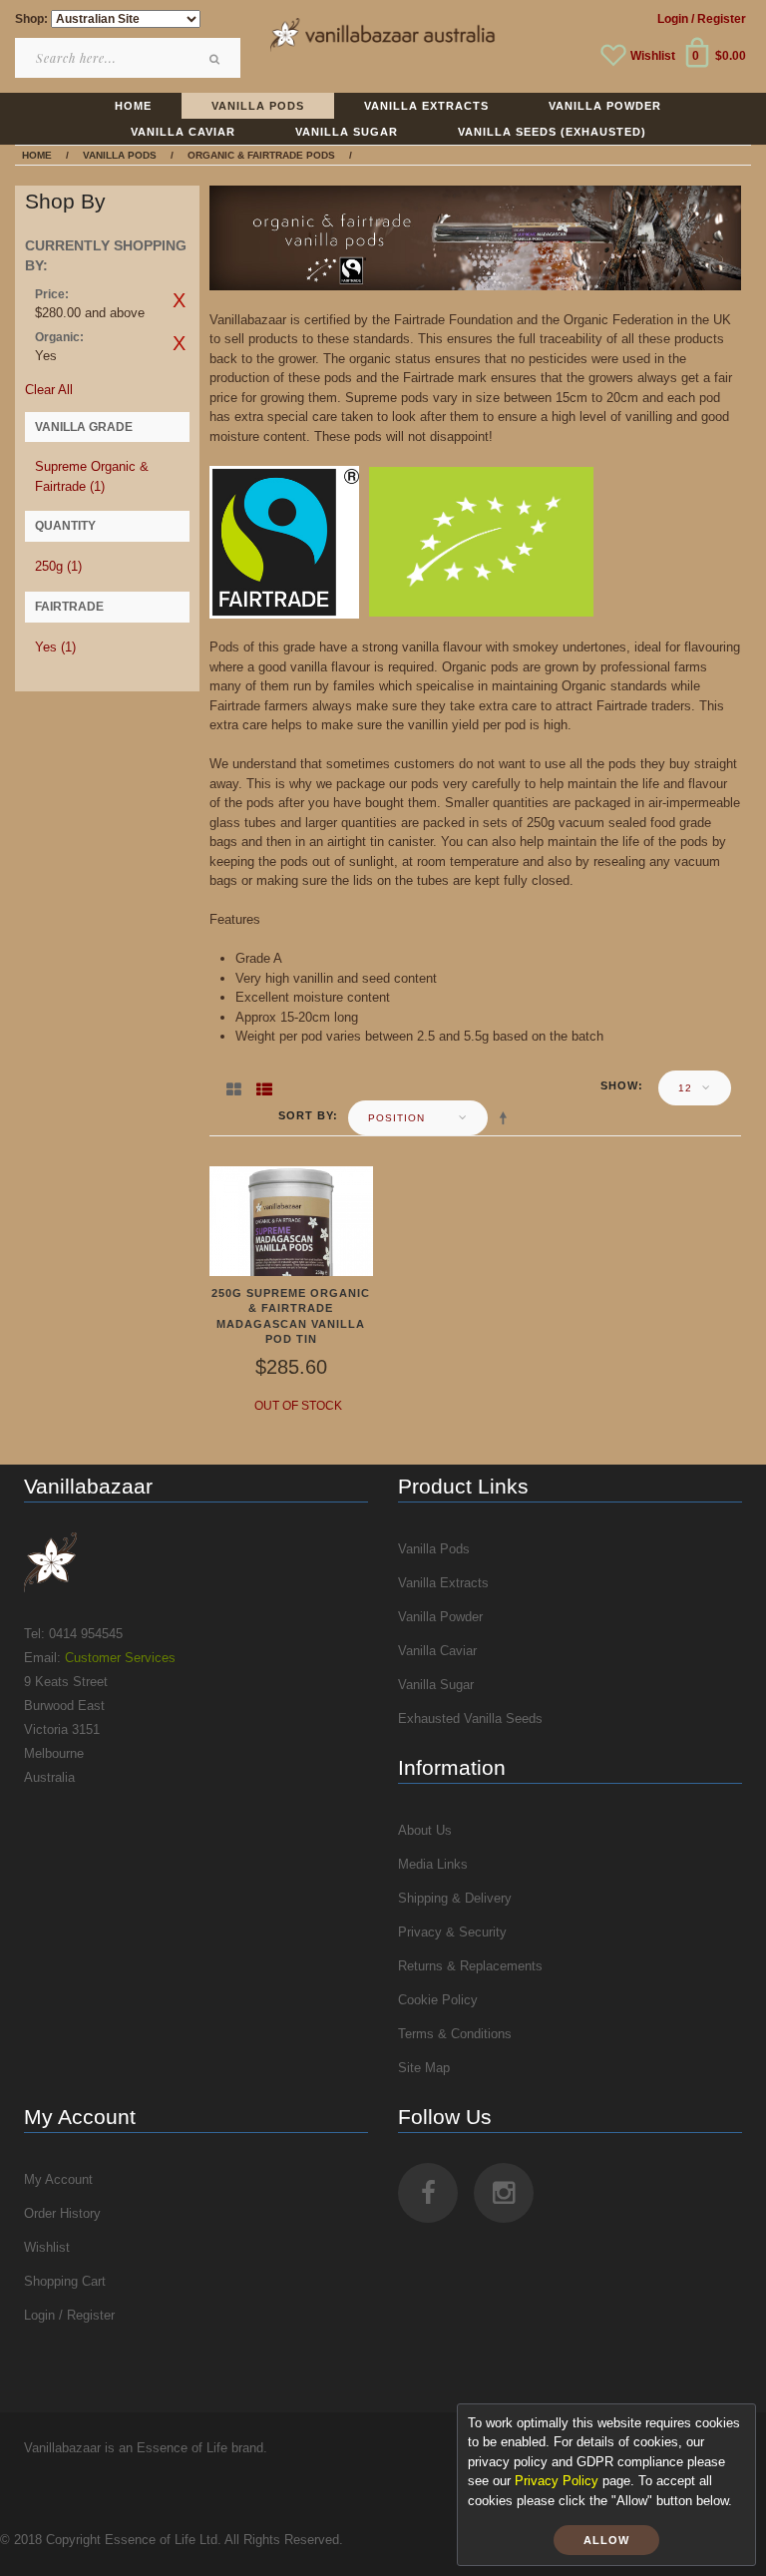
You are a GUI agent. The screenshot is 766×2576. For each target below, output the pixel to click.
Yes (55, 647)
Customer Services (120, 1658)
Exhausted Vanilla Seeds (470, 1718)
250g (58, 566)
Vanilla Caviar (437, 1651)
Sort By (306, 1115)
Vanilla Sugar (436, 1685)
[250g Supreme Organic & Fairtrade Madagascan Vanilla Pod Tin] (292, 1220)
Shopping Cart (65, 2281)
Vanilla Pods (434, 1549)
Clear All (49, 390)
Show (619, 1085)
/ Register (719, 19)
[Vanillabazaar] (196, 1562)
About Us (425, 1830)
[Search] (215, 59)
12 (685, 1088)
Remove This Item (180, 300)
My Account (58, 2179)
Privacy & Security (452, 1932)
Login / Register (69, 2315)
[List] (264, 1085)
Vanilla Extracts (443, 1583)
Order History (62, 2213)
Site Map (424, 2068)
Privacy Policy (557, 2481)
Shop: (31, 19)
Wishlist (653, 56)
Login (673, 19)
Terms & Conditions (455, 2034)
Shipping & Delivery (455, 1898)
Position (396, 1118)
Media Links (433, 1864)
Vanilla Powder (440, 1617)
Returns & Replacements (470, 1966)
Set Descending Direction (507, 1117)
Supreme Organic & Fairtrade (92, 476)
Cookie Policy (438, 2000)
